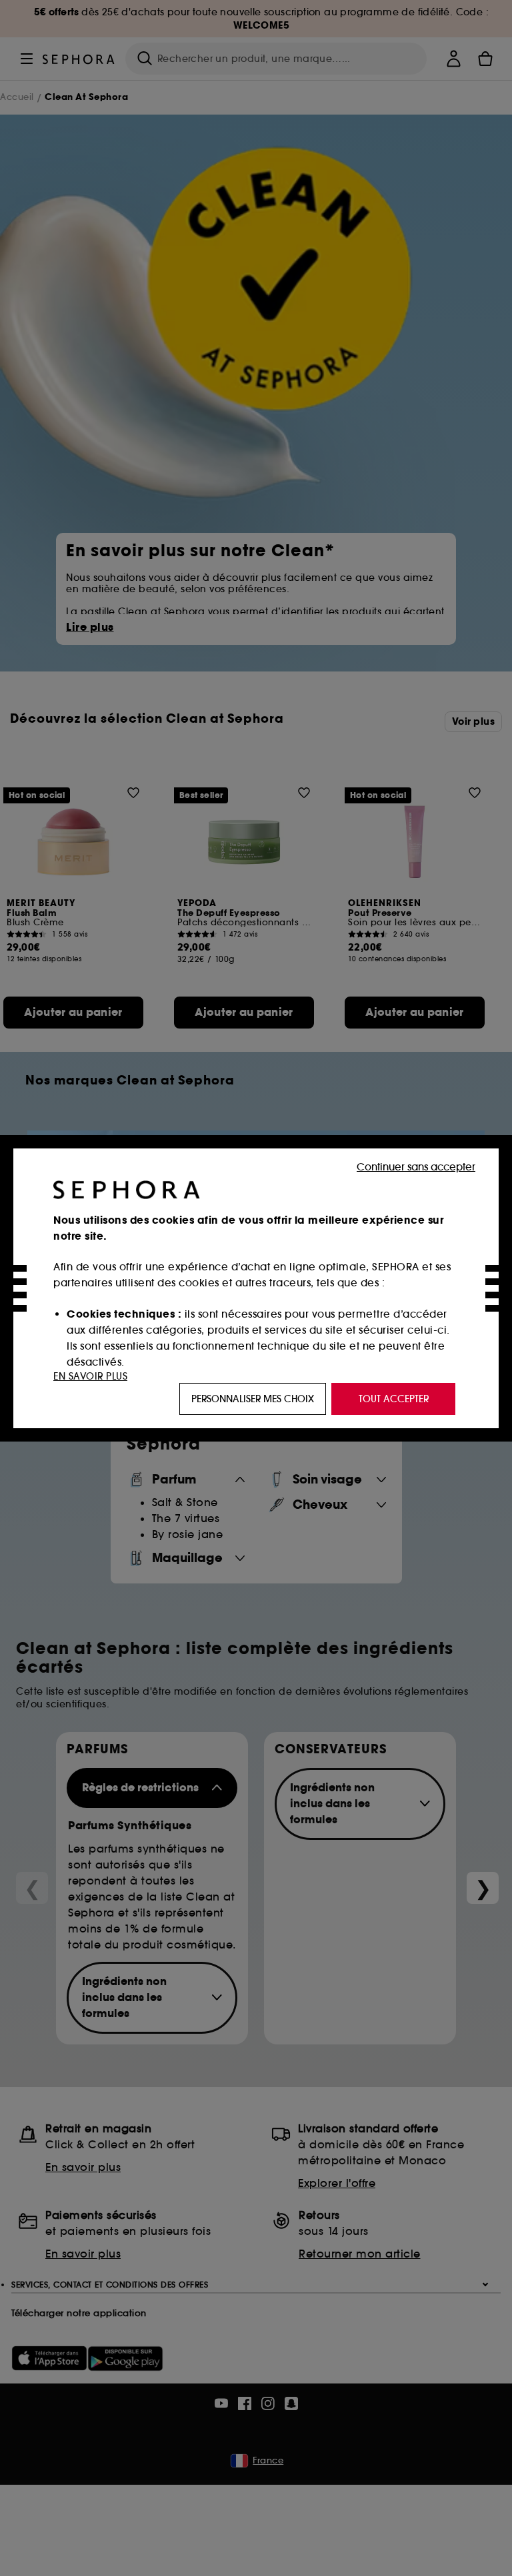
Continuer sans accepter (416, 1167)
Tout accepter (394, 1399)
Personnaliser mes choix (253, 1399)
